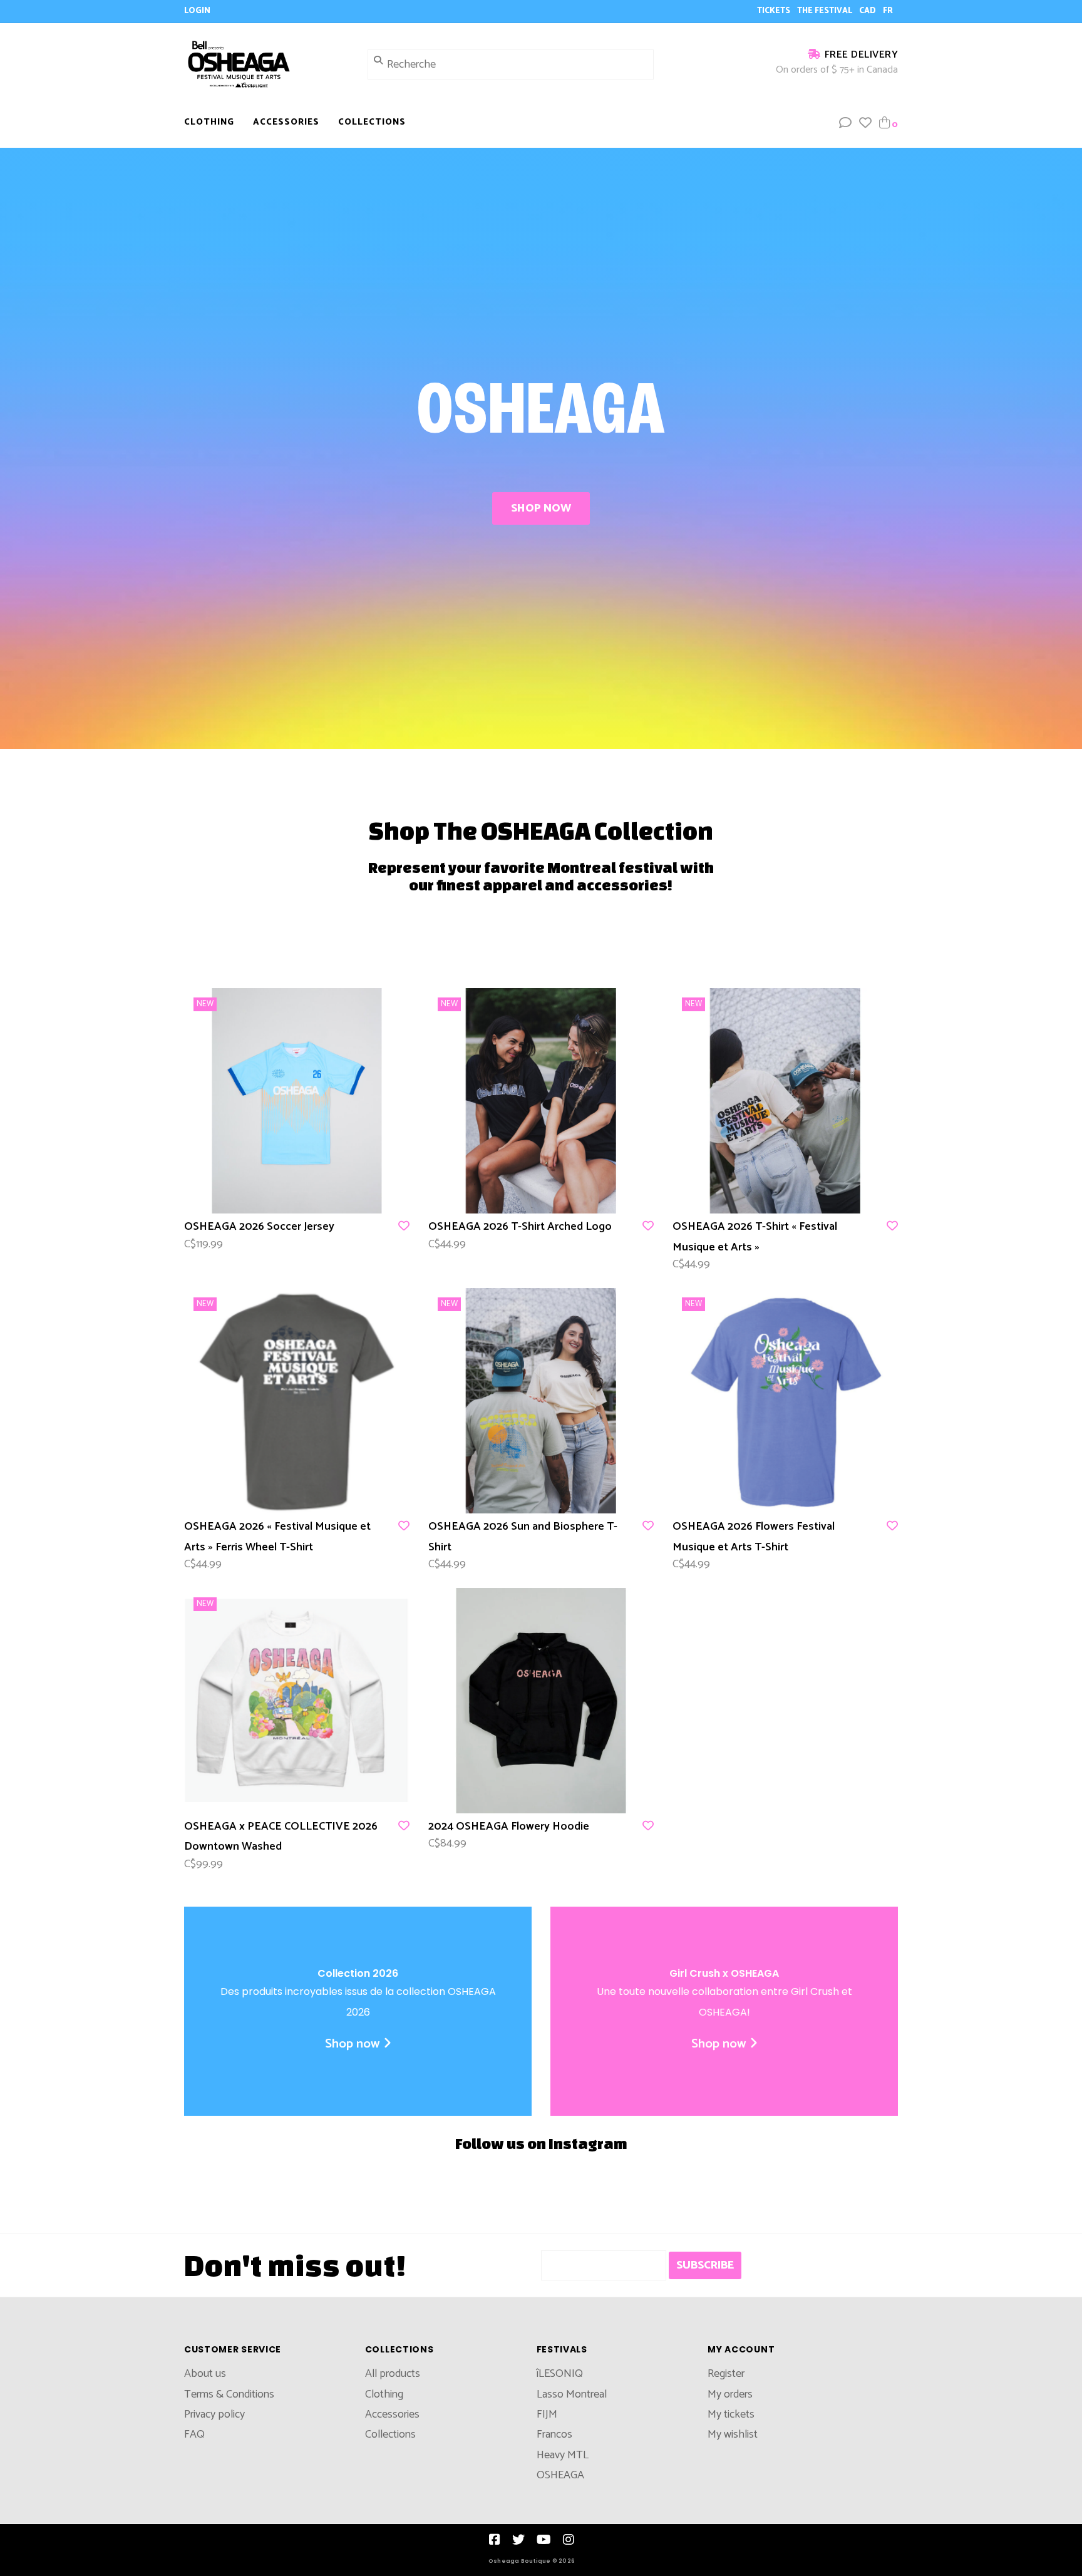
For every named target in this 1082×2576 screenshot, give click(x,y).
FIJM (547, 2414)
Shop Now (541, 508)
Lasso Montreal (572, 2394)
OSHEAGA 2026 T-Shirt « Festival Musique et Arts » (755, 1237)
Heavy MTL (563, 2455)
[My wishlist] (865, 124)
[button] (845, 124)
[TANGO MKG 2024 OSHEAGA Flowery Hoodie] (541, 1701)
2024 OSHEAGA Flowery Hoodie (509, 1826)
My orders (730, 2394)
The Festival (826, 11)
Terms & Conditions (229, 2394)
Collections (372, 122)
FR (888, 11)
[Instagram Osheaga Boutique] (569, 2540)
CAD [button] (868, 11)
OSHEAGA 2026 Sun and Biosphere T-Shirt (523, 1537)
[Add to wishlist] (404, 1227)
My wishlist (733, 2434)
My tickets (731, 2414)
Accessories (286, 122)
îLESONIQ (560, 2374)
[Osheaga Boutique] (266, 64)
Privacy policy (214, 2414)
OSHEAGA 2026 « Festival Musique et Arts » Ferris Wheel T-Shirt (277, 1537)
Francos (554, 2434)
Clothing (209, 122)
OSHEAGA (560, 2475)
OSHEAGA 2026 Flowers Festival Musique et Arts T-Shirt (754, 1537)
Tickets (775, 11)
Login (197, 11)
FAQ (194, 2434)
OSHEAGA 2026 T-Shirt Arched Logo (520, 1227)
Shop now (353, 2044)
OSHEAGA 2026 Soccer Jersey (259, 1227)
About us (205, 2374)
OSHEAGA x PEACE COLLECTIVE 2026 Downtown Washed (281, 1837)
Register (726, 2374)
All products (393, 2374)
